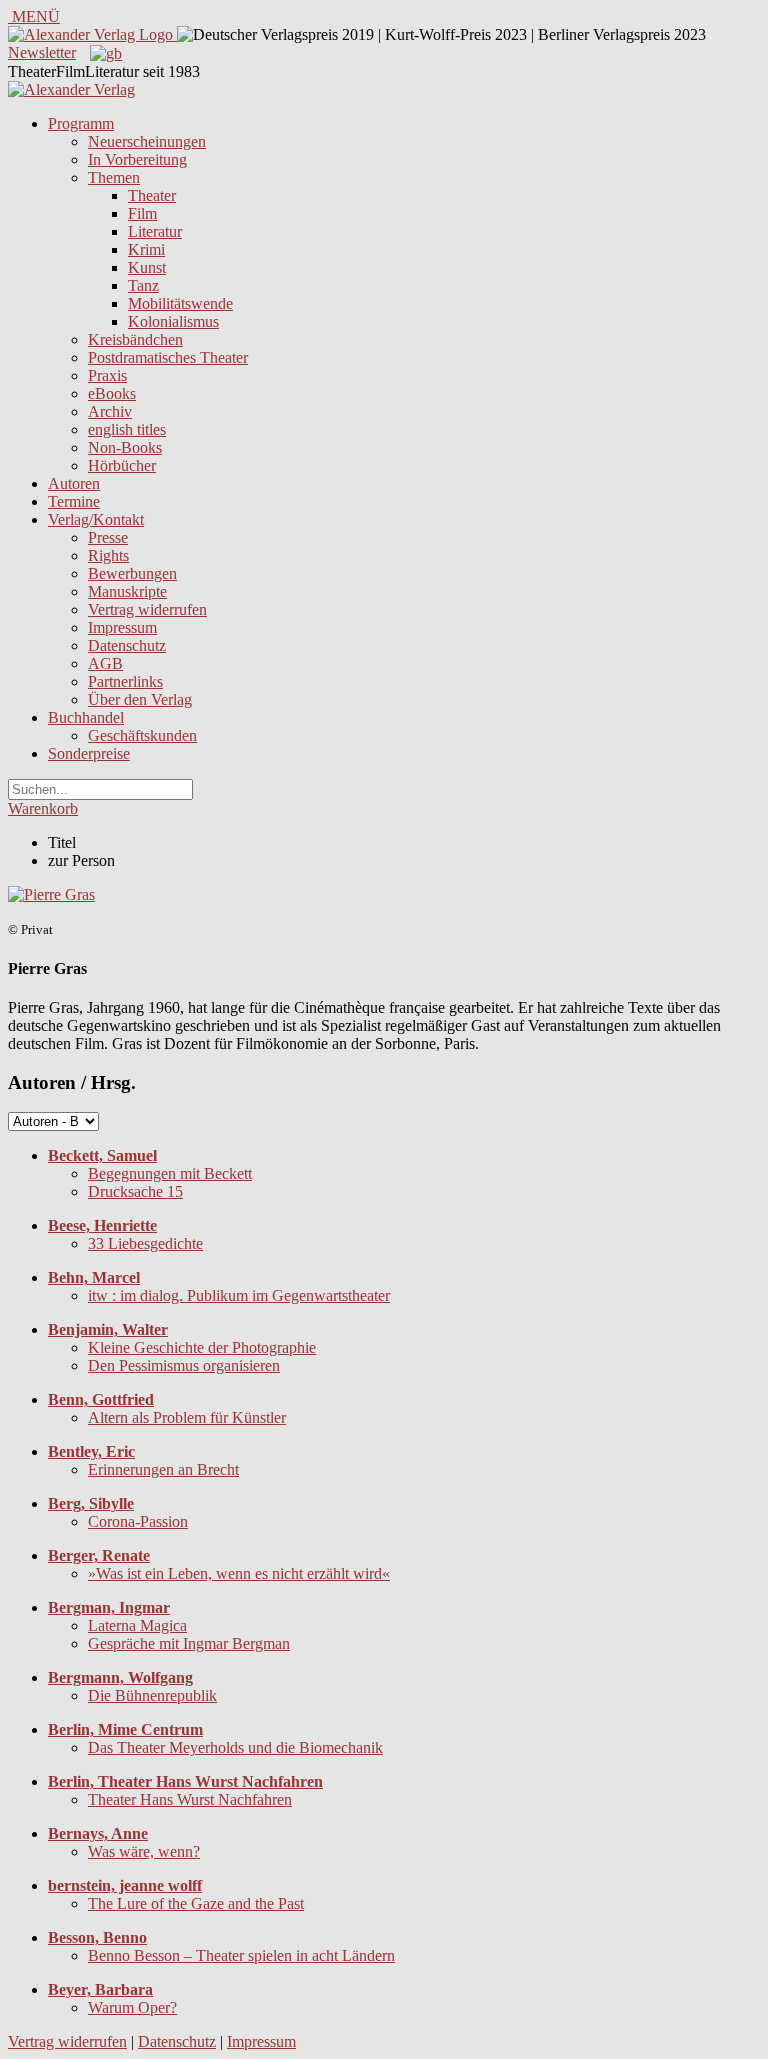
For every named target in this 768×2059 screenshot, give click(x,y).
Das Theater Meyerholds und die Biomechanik (235, 1747)
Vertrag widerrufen (147, 609)
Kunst (147, 267)
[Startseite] (71, 89)
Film (142, 213)
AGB (105, 663)
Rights (108, 555)
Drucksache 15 (135, 1191)
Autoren (74, 483)
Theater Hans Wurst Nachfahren (190, 1799)
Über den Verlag (140, 699)
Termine (74, 501)
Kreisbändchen (135, 339)
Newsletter (42, 52)
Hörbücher (122, 465)
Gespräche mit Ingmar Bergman (189, 1643)
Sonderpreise (89, 753)
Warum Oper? (132, 2007)
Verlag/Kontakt (96, 519)
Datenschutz (127, 645)
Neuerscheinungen (147, 141)
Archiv (110, 411)
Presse (108, 537)
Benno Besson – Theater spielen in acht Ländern (241, 1955)
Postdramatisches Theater (168, 357)
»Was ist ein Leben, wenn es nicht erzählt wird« (239, 1573)
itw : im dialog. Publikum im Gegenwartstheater (239, 1295)
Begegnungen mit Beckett (170, 1173)
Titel (62, 842)
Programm (81, 123)
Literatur (155, 231)
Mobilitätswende (180, 303)
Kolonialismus (173, 321)
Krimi (146, 249)
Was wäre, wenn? (144, 1851)
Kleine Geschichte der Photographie (202, 1347)
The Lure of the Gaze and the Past (196, 1903)
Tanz (143, 285)
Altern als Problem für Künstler (187, 1417)
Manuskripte (127, 591)
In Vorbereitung (137, 159)
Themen (114, 177)
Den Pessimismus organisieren (184, 1365)
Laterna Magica (137, 1625)
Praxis (107, 375)
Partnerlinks (125, 681)
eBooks (112, 393)
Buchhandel (86, 717)
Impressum (122, 627)
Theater (152, 195)
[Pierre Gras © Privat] (51, 894)
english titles (127, 429)
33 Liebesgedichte (145, 1243)
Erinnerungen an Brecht (163, 1469)
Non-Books (125, 447)
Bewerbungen (132, 573)
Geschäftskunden (142, 735)
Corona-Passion (138, 1521)
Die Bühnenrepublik (152, 1695)
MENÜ (34, 16)
